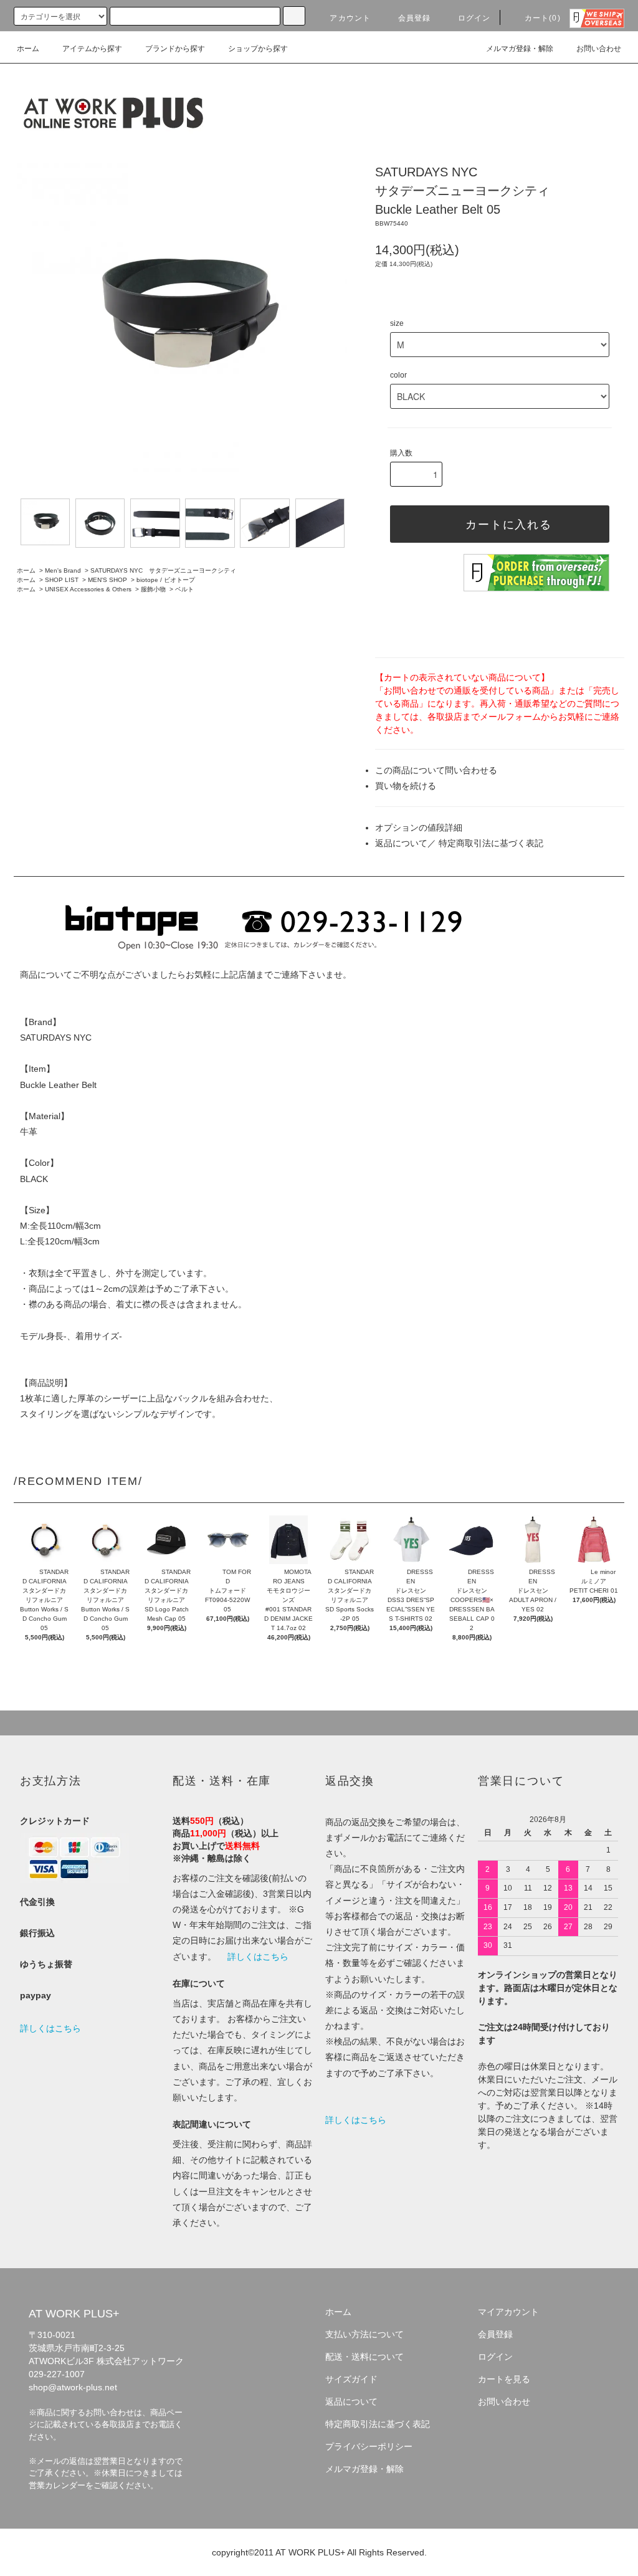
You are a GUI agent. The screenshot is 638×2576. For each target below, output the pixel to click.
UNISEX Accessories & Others (88, 589)
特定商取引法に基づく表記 (491, 843)
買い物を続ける (406, 786)
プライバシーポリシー (369, 2446)
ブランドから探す (175, 49)
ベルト (184, 589)
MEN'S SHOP (107, 580)
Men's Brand (63, 570)
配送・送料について (364, 2357)
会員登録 (415, 18)
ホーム (28, 49)
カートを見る (504, 2379)
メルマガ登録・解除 (520, 49)
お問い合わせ (599, 49)
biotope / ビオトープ (166, 580)
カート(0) (543, 18)
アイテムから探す (92, 49)
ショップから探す (258, 49)
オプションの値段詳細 (419, 828)
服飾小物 (153, 589)
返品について (401, 843)
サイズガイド (351, 2379)
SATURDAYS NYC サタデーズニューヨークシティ (163, 570)
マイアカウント (508, 2312)
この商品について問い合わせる (436, 770)
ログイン (474, 18)
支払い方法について (364, 2334)
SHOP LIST (62, 580)
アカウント (350, 18)
